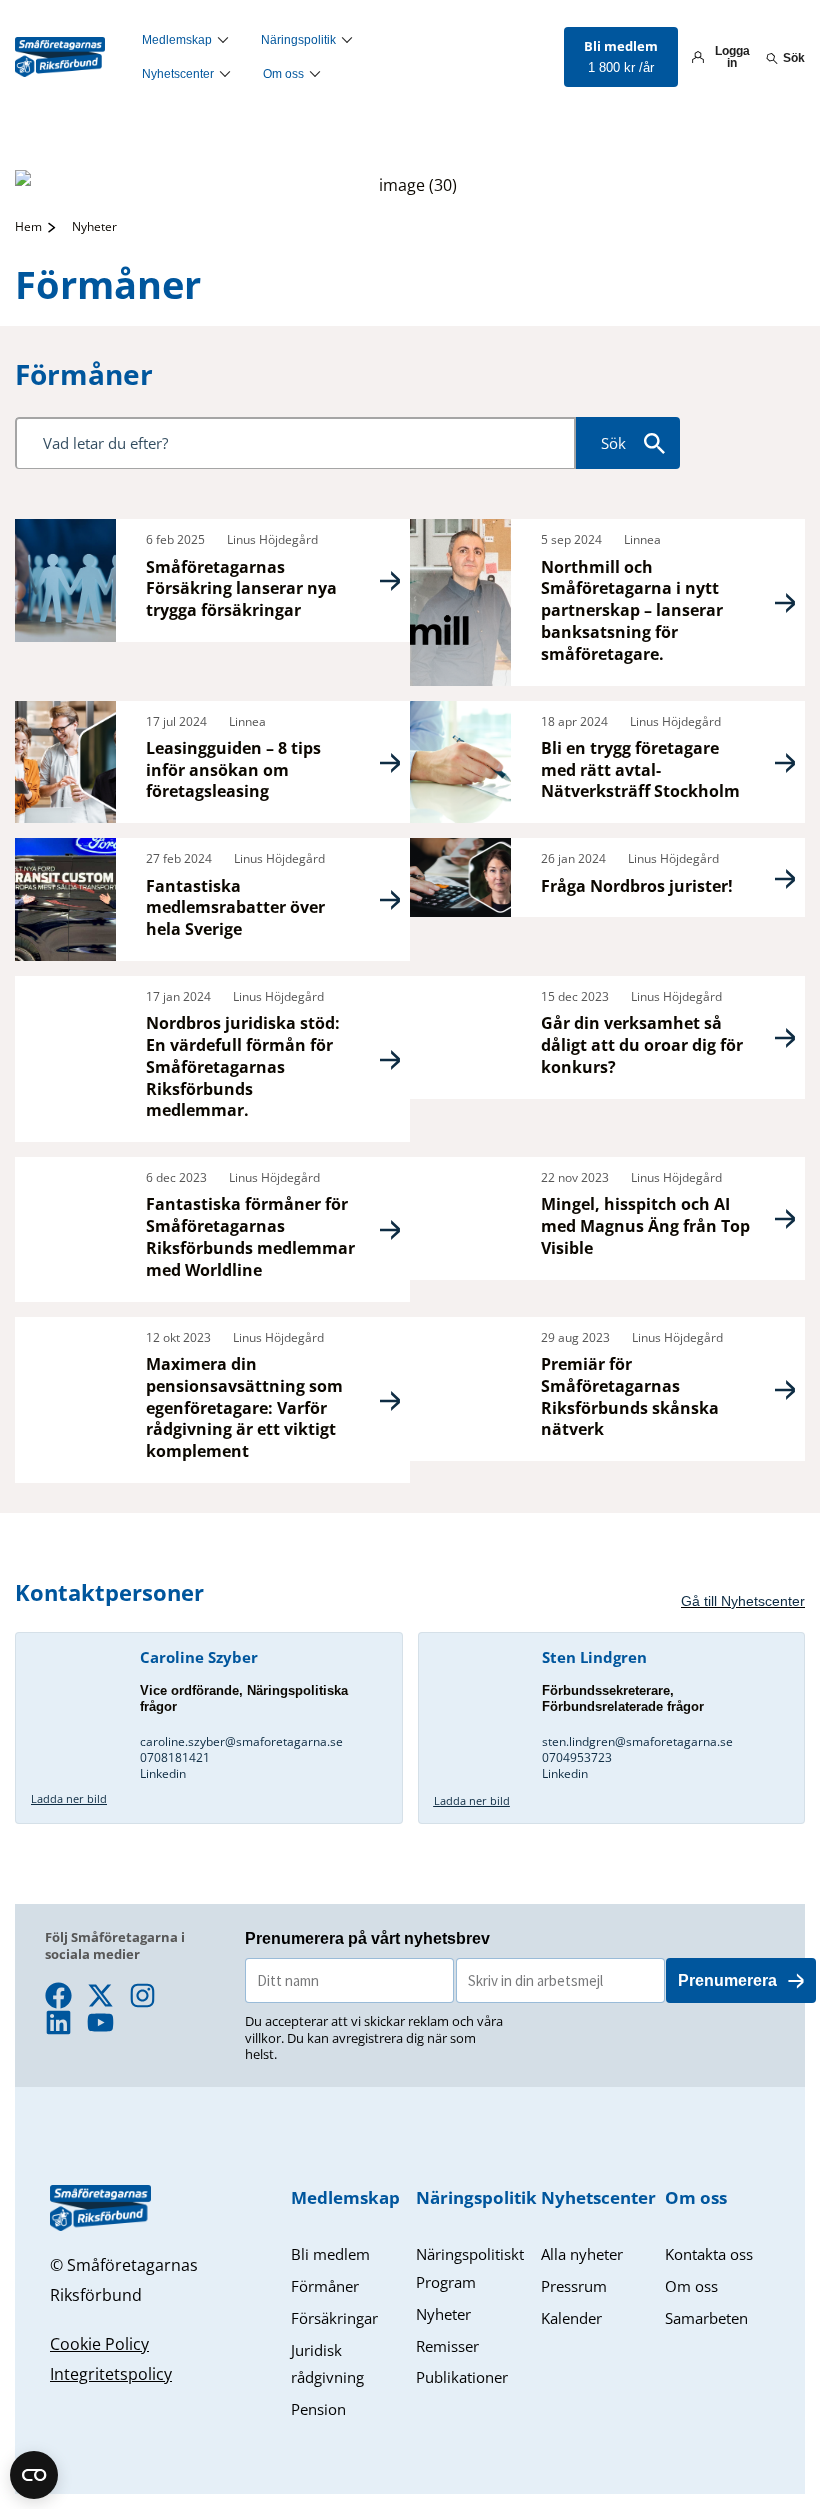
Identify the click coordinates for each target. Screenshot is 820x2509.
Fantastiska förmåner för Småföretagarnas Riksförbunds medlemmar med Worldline (250, 1236)
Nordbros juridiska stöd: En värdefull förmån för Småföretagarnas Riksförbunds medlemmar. (243, 1066)
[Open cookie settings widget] (34, 2475)
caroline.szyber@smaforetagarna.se (241, 1741)
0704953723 (577, 1757)
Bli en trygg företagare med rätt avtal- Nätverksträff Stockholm (640, 770)
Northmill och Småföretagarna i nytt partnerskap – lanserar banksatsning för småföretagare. (632, 610)
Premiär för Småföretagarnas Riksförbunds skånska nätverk (630, 1396)
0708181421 (175, 1757)
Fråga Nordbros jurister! (637, 886)
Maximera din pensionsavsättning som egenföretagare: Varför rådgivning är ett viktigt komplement (244, 1407)
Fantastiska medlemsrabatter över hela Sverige (235, 908)
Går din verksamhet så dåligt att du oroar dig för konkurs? (642, 1045)
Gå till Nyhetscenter (743, 1601)
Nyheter (94, 226)
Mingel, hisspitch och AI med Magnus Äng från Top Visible (645, 1226)
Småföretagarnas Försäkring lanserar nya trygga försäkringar (241, 589)
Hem (28, 226)
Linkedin (163, 1773)
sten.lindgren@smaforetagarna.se (639, 1741)
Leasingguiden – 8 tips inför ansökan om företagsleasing (233, 770)
